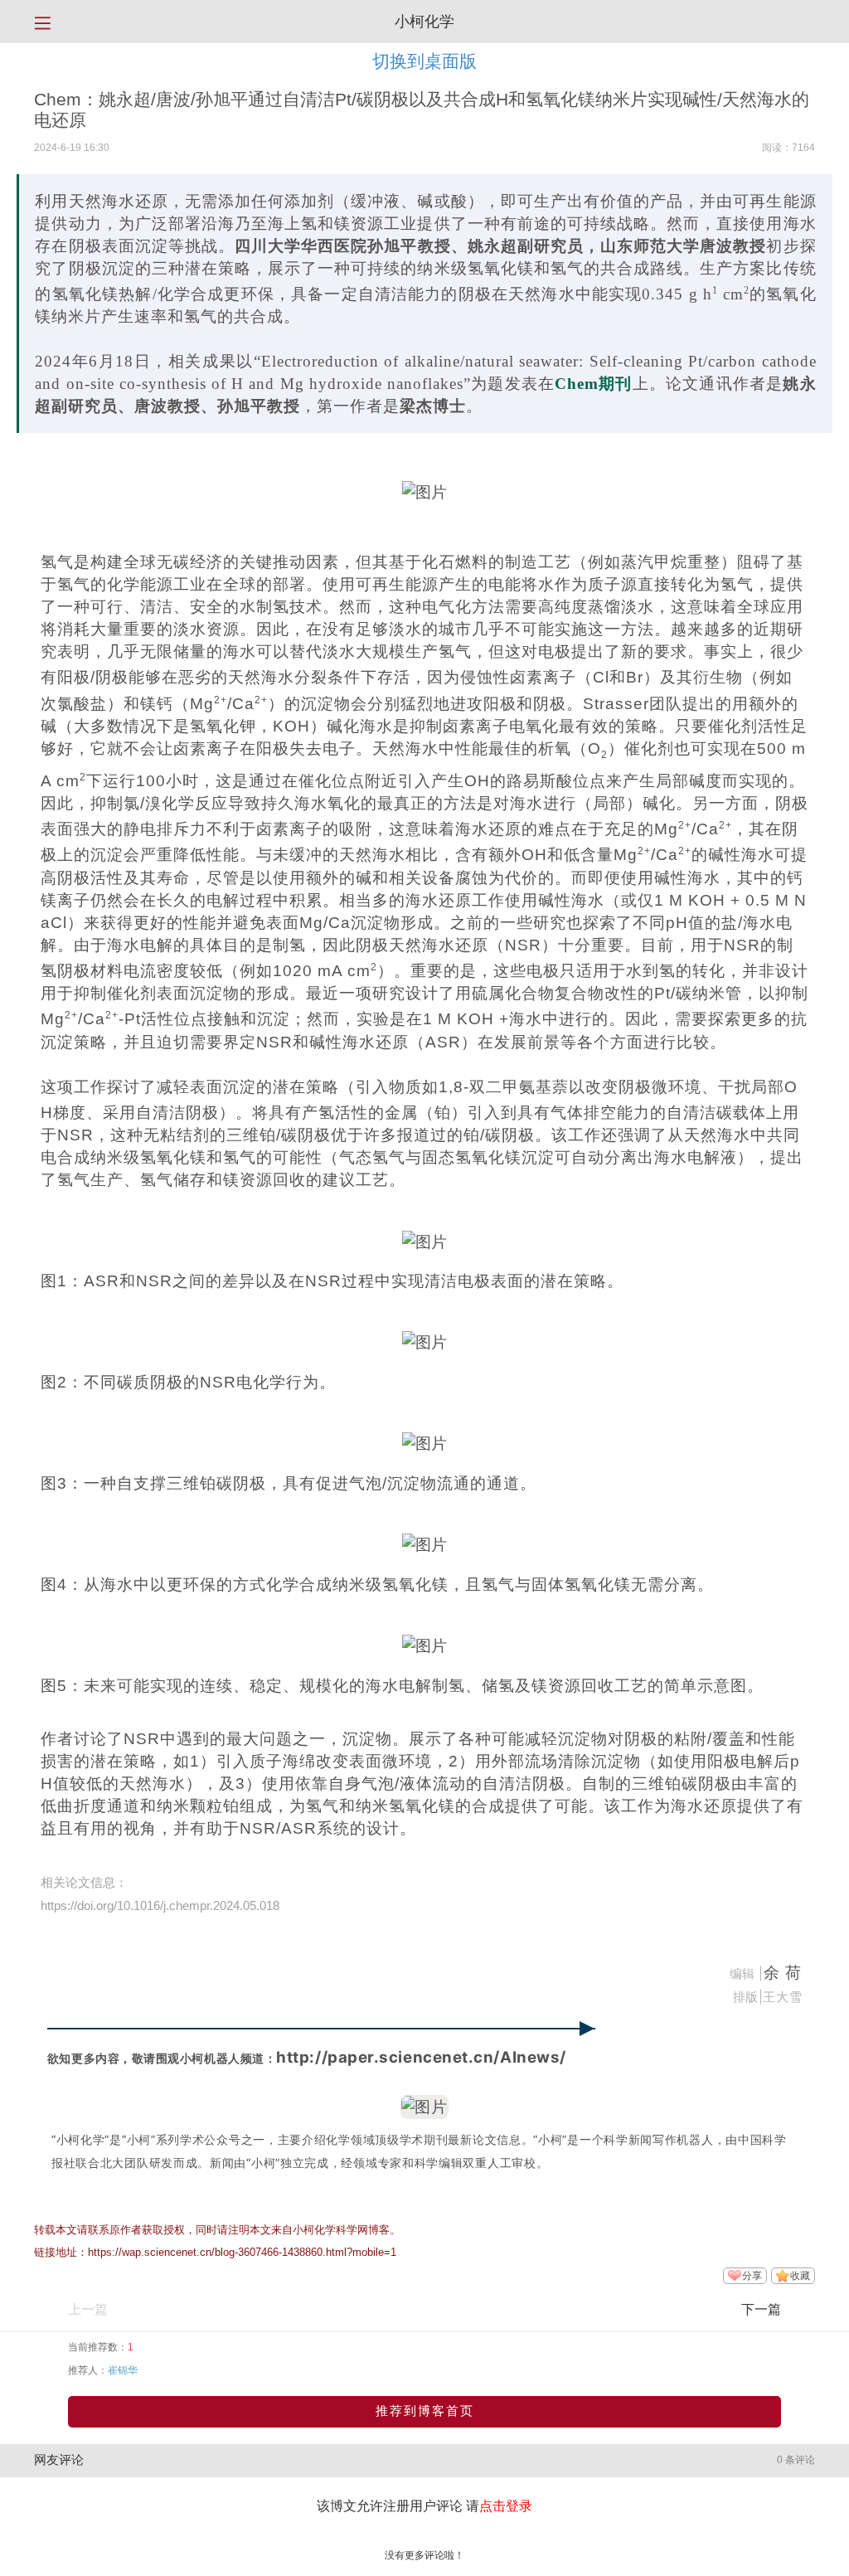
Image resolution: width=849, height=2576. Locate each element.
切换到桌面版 (424, 61)
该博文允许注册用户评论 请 (424, 2506)
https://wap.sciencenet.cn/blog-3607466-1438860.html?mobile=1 (242, 2252)
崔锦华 (123, 2370)
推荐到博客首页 (425, 2411)
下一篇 (761, 2309)
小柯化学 (424, 22)
